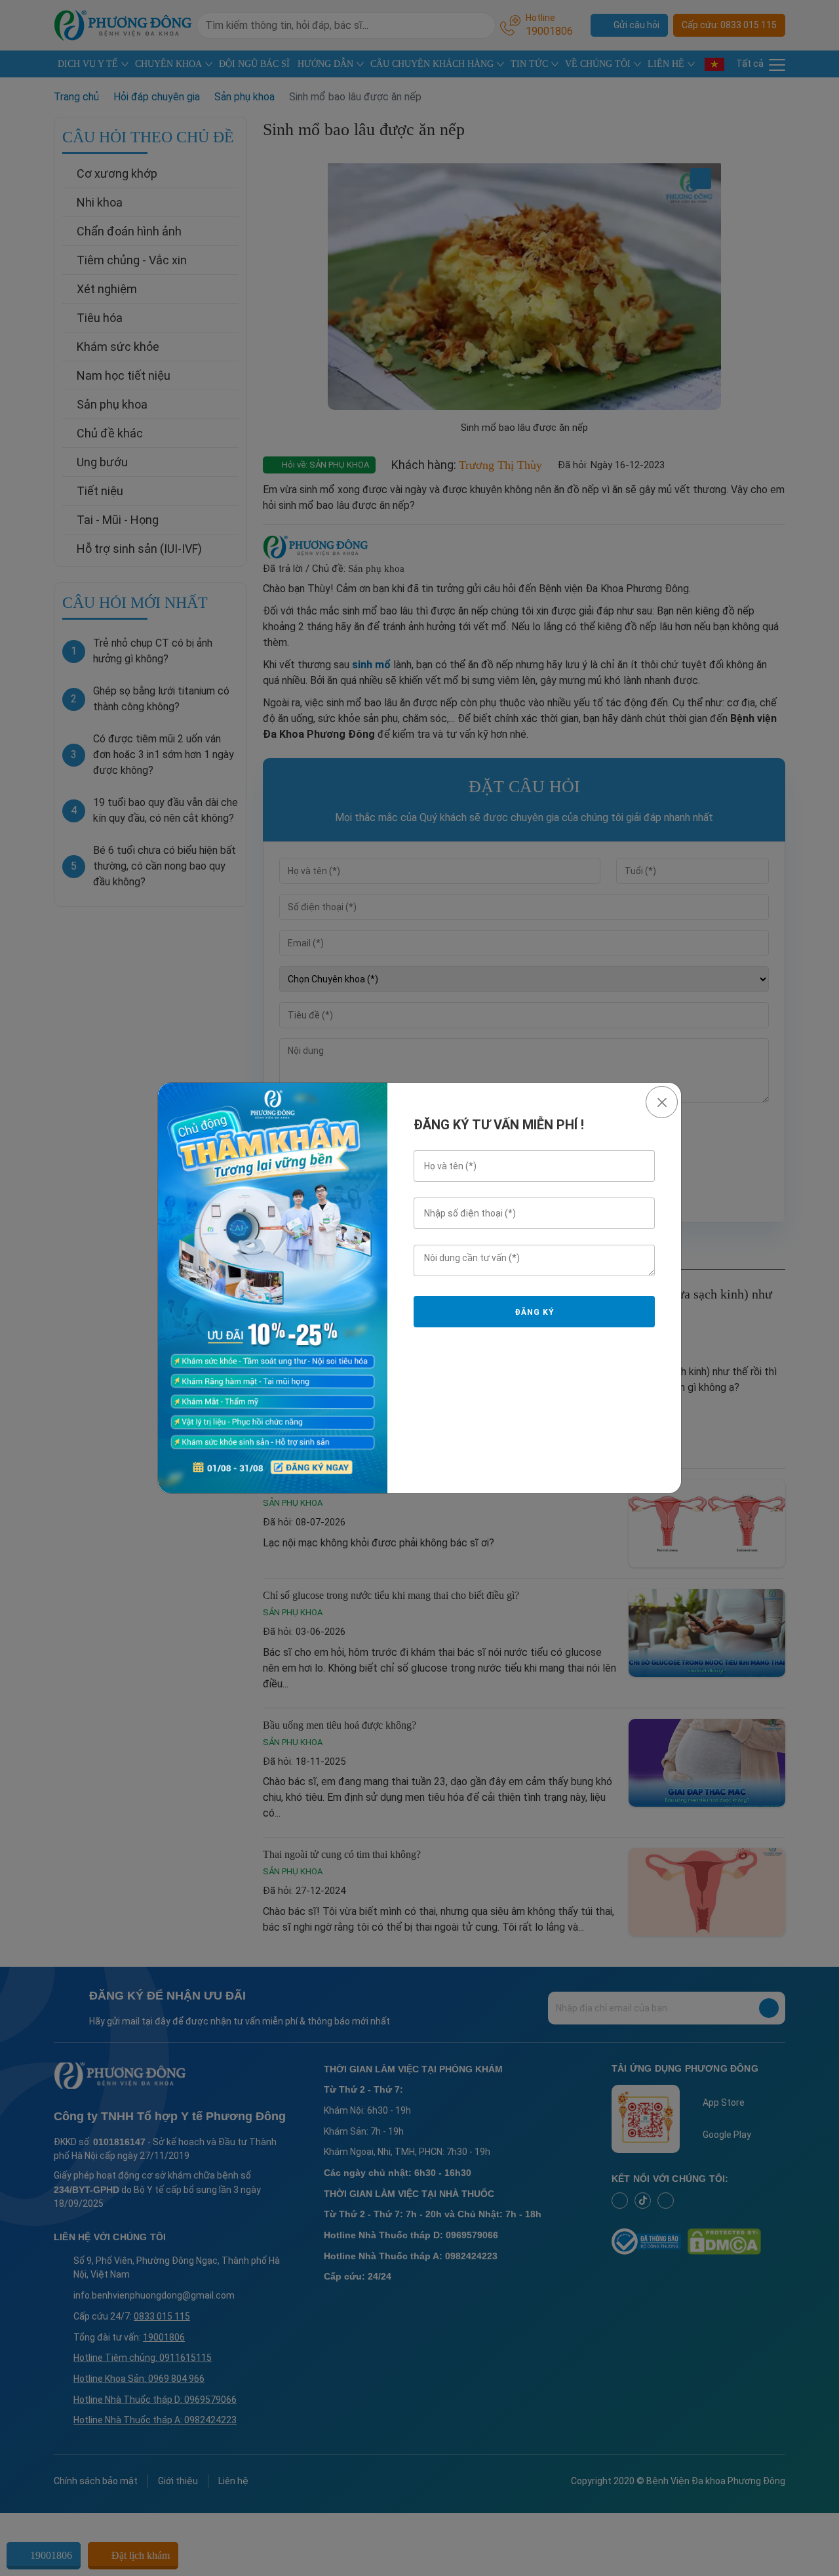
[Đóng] (662, 1102)
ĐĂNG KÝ (534, 1312)
